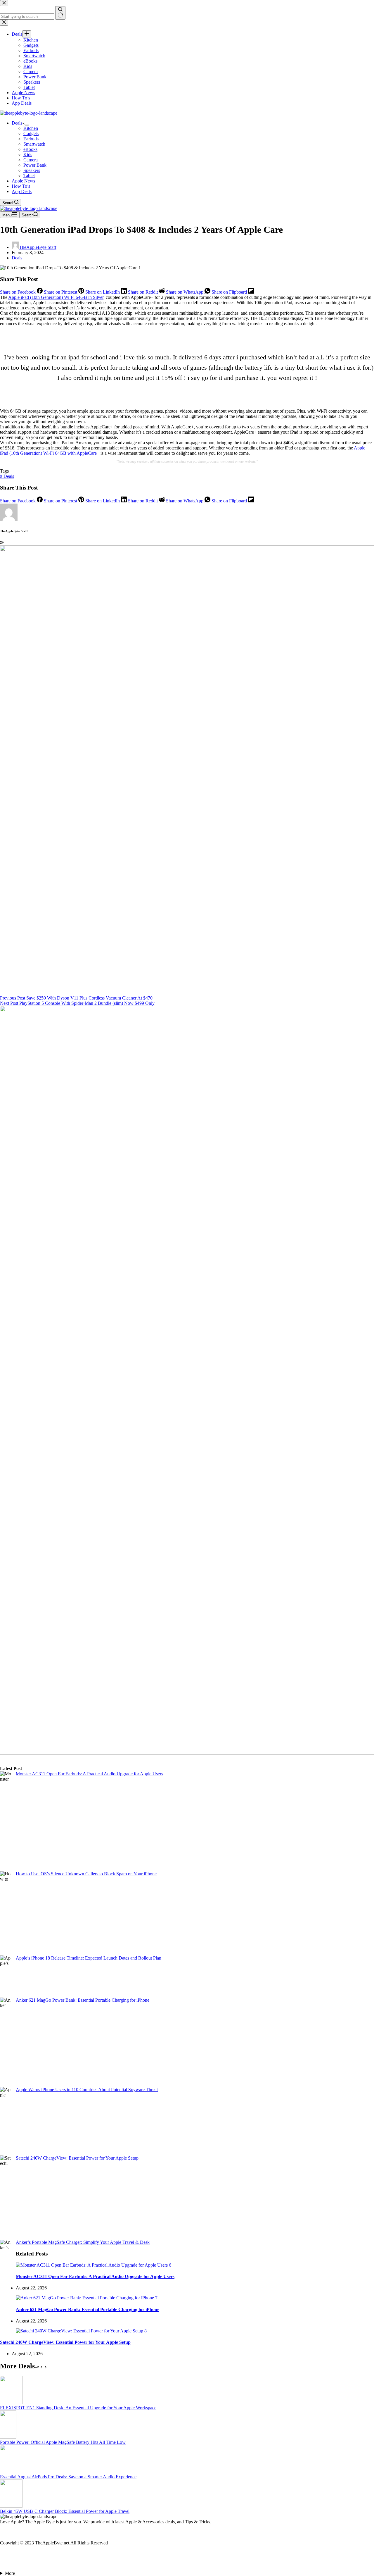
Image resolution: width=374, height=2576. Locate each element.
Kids (28, 155)
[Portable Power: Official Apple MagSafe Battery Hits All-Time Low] (8, 2437)
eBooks (30, 149)
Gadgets (31, 133)
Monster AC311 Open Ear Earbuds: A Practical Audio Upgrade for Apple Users (89, 1774)
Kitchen (31, 128)
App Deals (22, 191)
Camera (31, 160)
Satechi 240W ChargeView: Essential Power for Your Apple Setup (77, 2158)
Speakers (32, 170)
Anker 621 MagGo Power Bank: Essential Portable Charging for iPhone (83, 2000)
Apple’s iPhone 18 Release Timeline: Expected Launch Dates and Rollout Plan (89, 1958)
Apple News (23, 181)
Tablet (29, 176)
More (10, 2573)
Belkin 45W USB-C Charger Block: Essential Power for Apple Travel (65, 2511)
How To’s (21, 186)
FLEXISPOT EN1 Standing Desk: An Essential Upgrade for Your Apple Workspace (78, 2408)
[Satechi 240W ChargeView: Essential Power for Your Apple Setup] (81, 2331)
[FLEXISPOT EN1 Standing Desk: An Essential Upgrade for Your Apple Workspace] (11, 2402)
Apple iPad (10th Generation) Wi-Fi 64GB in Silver (56, 297)
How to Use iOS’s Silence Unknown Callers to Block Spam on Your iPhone (86, 1874)
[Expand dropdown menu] (27, 125)
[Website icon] (2, 543)
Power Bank (35, 165)
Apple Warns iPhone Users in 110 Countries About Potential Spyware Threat (87, 2090)
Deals (17, 123)
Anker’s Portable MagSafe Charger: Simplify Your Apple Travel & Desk (83, 2242)
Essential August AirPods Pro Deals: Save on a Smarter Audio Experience (68, 2477)
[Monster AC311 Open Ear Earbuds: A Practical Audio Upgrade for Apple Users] (93, 2265)
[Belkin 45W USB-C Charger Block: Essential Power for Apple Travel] (11, 2506)
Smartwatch (34, 144)
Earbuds (31, 139)
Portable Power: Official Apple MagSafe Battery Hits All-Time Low (63, 2442)
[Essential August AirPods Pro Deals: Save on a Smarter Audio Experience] (14, 2471)
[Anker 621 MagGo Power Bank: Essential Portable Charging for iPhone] (87, 2298)
